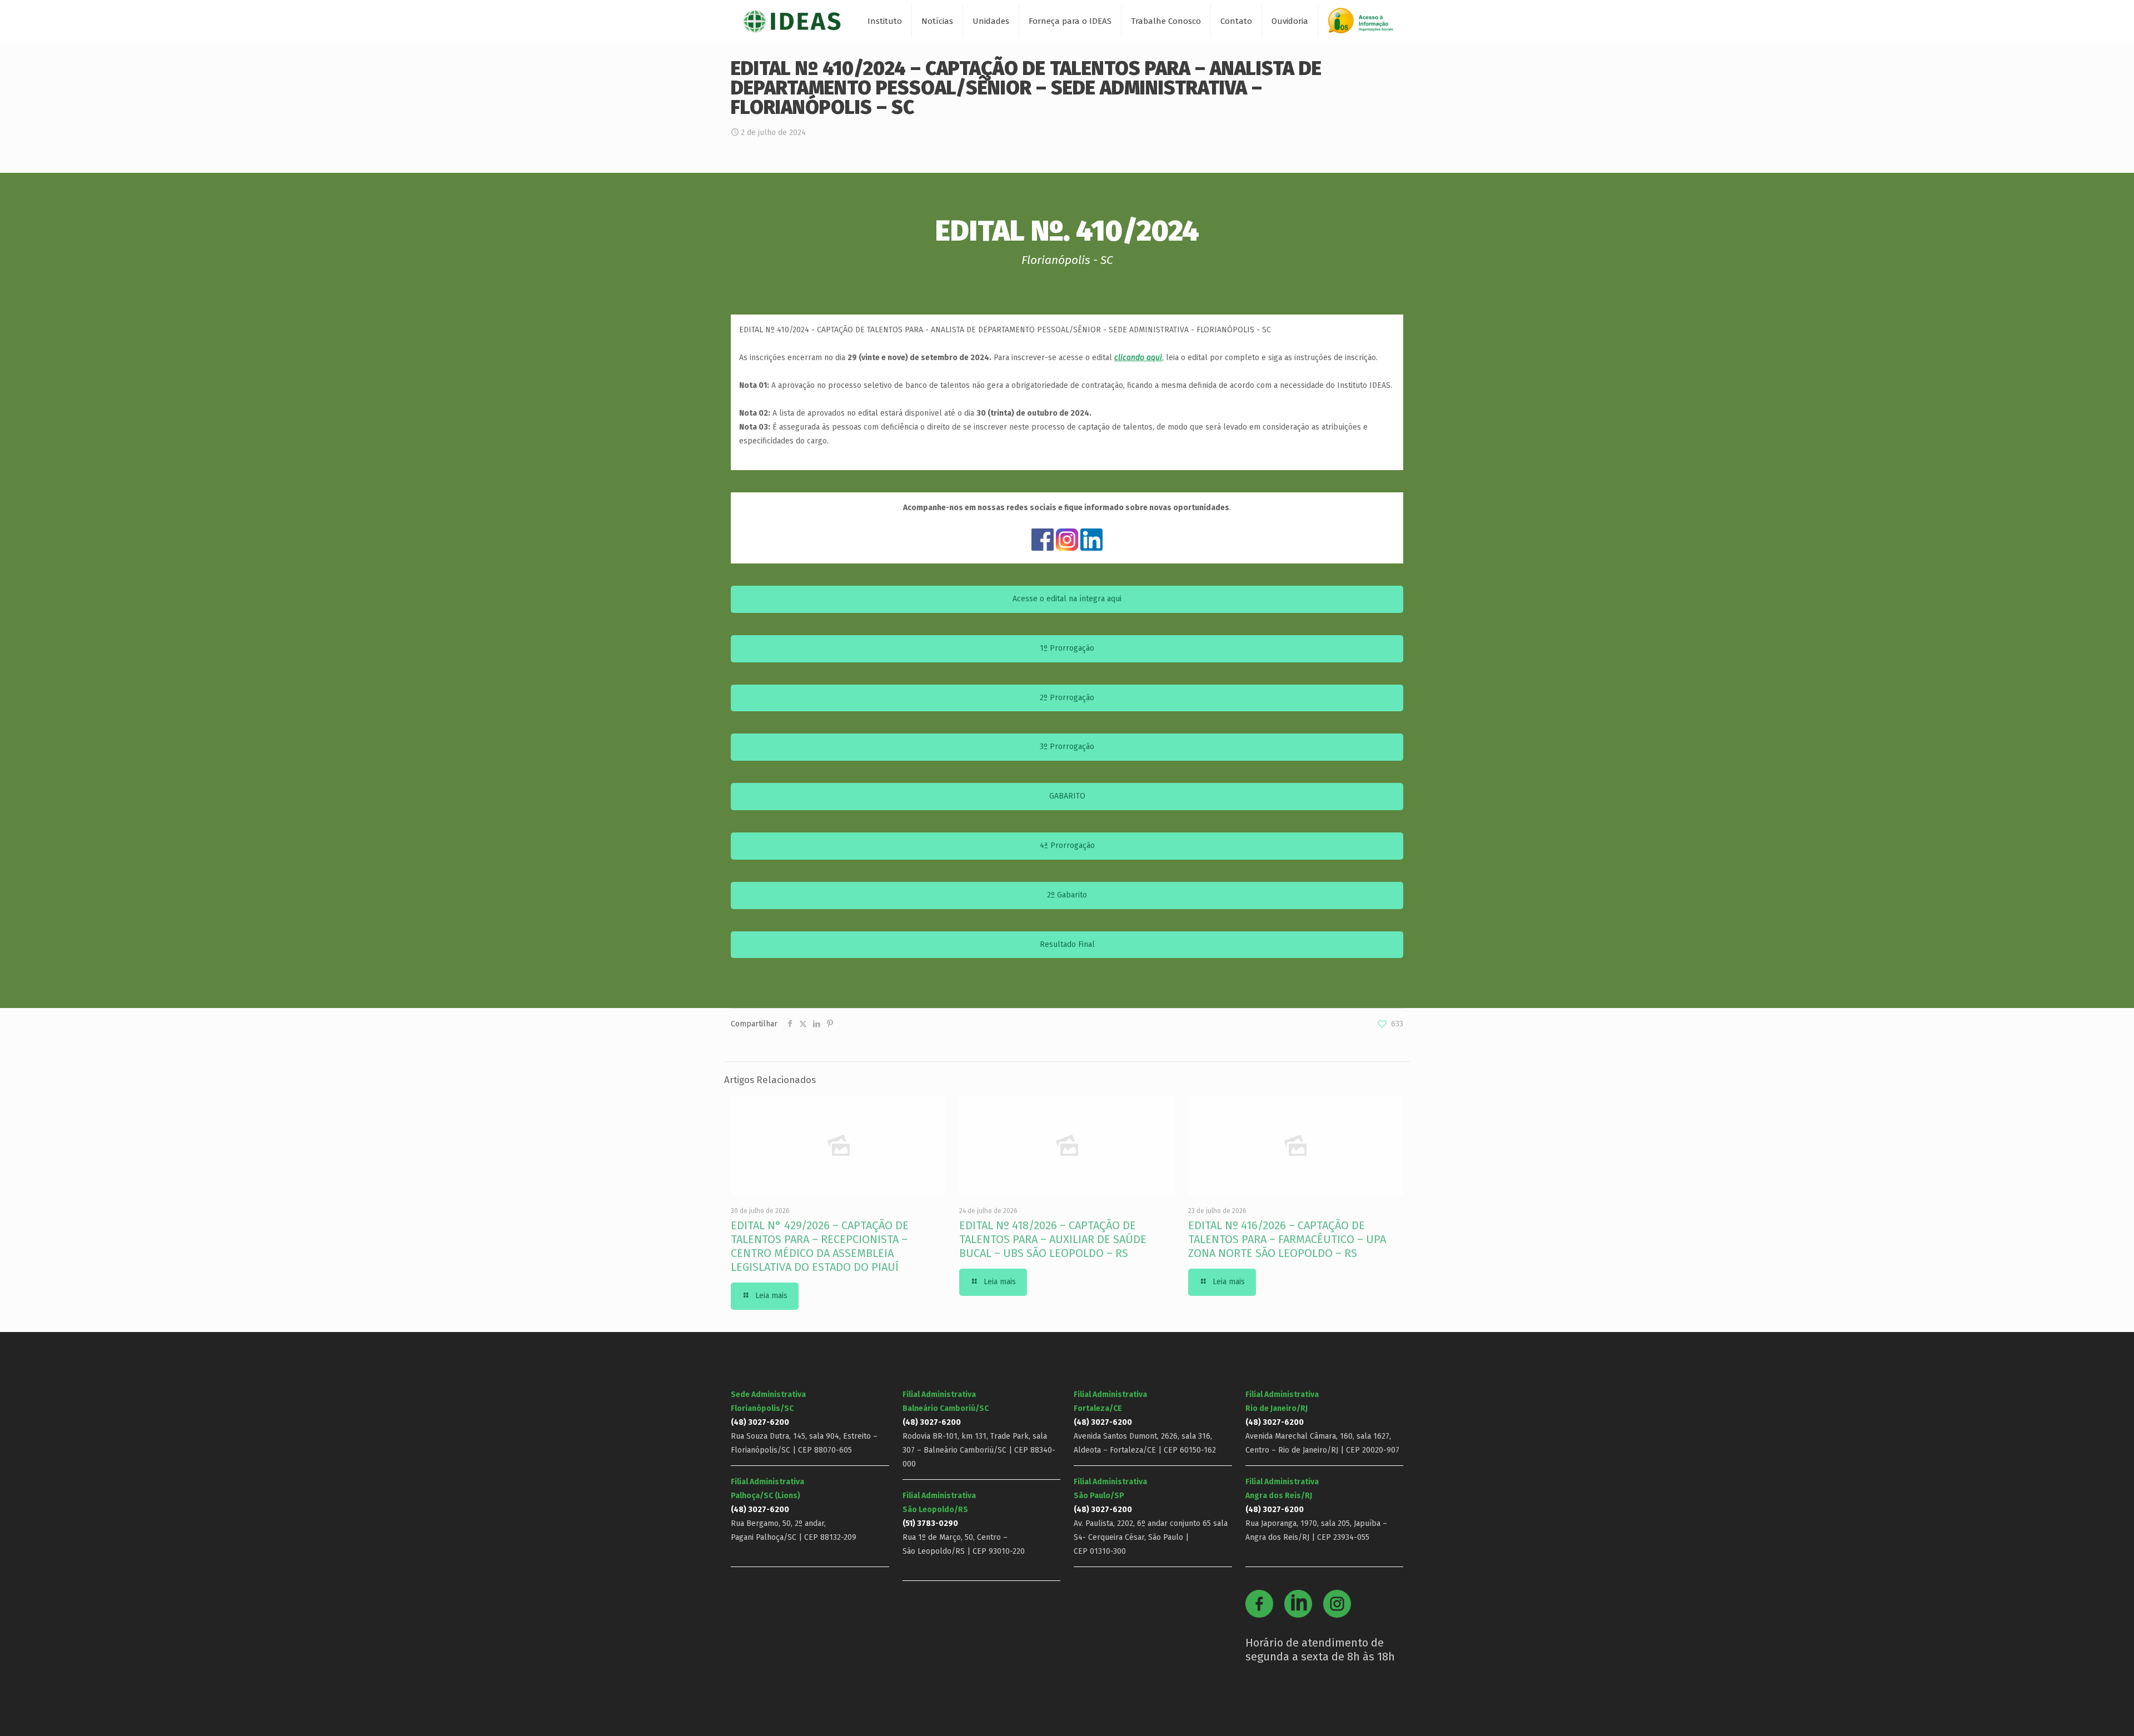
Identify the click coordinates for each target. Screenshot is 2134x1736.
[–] (1365, 25)
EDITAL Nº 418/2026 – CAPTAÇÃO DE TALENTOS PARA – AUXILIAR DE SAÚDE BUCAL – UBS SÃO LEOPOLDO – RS (1053, 1239)
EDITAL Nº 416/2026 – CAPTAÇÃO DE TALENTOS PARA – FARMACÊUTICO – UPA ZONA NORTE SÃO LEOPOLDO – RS (1287, 1239)
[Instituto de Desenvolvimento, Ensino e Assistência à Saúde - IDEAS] (792, 21)
